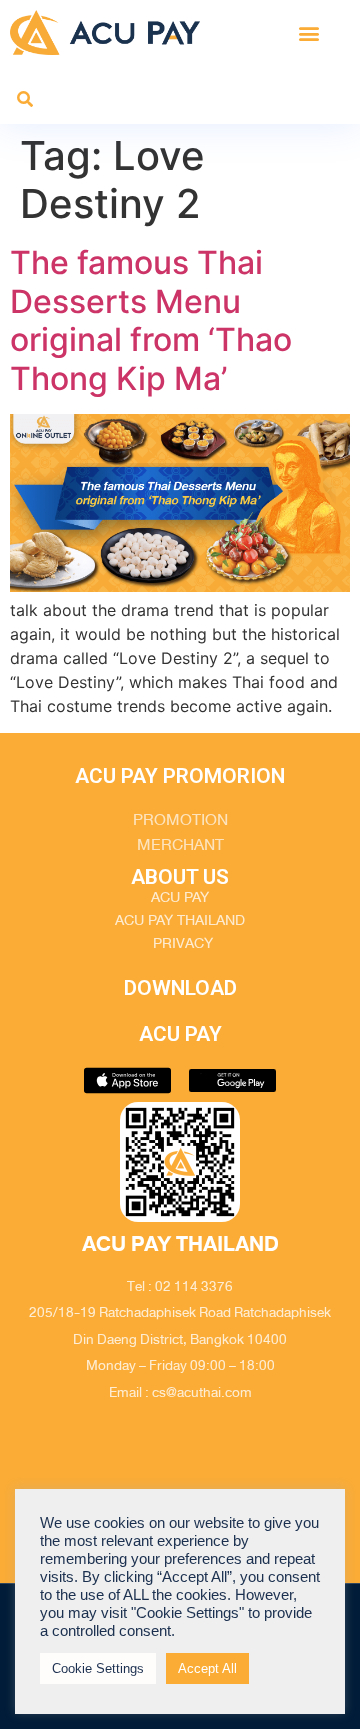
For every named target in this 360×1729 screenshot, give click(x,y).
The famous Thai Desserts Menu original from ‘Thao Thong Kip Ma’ (151, 320)
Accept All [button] (207, 1668)
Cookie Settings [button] (98, 1668)
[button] (308, 32)
